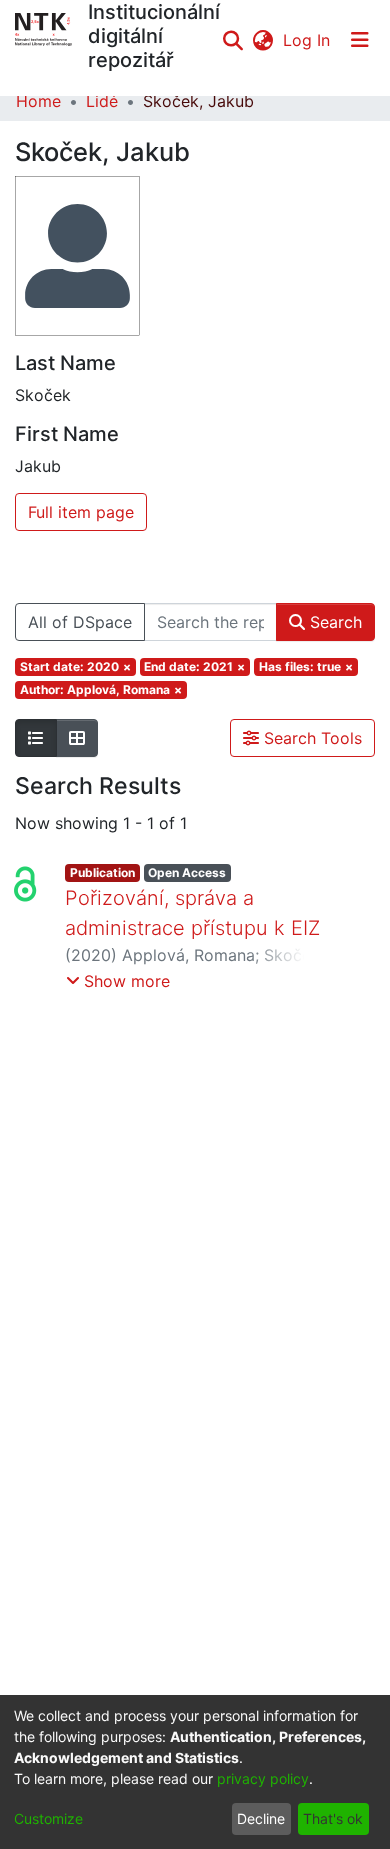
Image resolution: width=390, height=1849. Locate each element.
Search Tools (310, 738)
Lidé (102, 101)
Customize (48, 1818)
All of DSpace (80, 622)
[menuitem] (262, 40)
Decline (261, 1818)
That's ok (333, 1818)
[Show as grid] (77, 738)
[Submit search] (232, 40)
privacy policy (263, 1778)
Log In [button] (307, 40)
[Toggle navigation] (360, 40)
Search (333, 622)
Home (38, 101)
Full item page (81, 512)
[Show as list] (36, 738)
